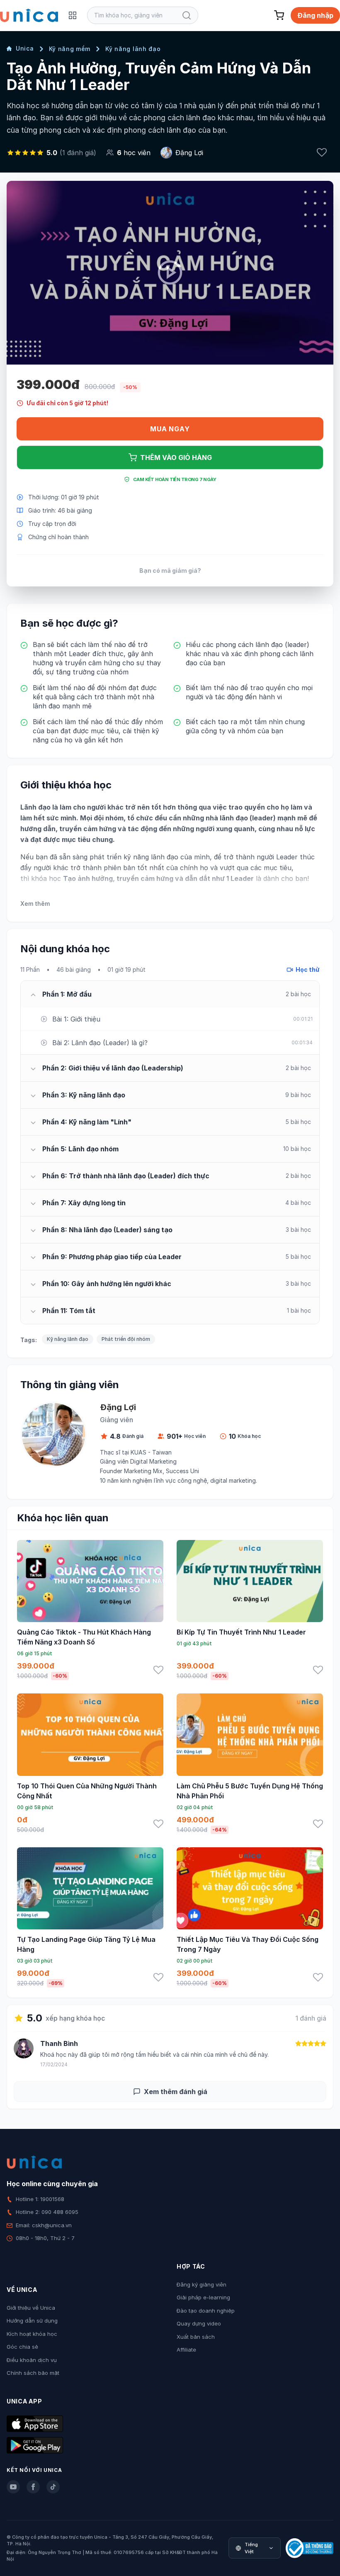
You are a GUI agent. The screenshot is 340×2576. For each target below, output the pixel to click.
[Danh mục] (73, 15)
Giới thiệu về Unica (31, 2308)
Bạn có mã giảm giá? (170, 570)
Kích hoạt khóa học (32, 2334)
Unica (25, 48)
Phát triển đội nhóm (126, 1339)
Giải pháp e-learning (203, 2297)
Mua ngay (170, 429)
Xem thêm (35, 904)
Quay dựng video (199, 2323)
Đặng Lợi (189, 153)
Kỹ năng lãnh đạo (133, 49)
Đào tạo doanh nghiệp (206, 2311)
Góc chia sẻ (22, 2347)
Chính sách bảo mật (33, 2373)
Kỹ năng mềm (70, 49)
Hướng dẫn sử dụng (32, 2321)
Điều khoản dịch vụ (32, 2360)
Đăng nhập (315, 15)
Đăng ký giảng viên (202, 2284)
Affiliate (186, 2350)
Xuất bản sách (196, 2337)
